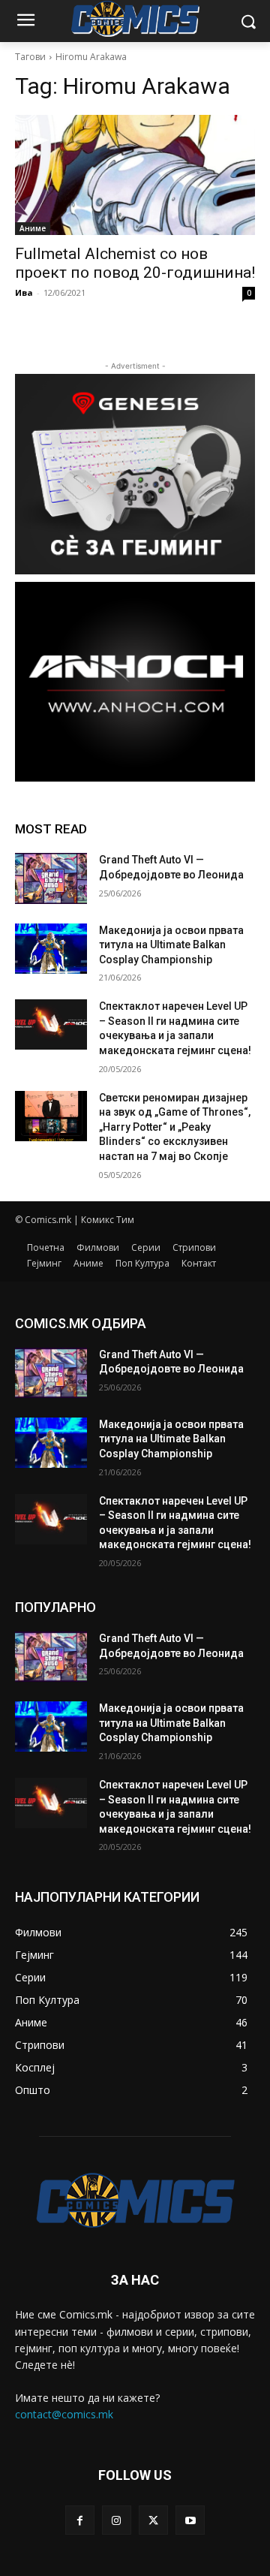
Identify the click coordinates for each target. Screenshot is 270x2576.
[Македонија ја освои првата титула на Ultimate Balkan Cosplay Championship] (51, 949)
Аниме (33, 228)
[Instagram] (117, 2520)
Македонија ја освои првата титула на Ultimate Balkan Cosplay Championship (171, 945)
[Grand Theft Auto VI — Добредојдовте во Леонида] (51, 878)
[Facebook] (80, 2520)
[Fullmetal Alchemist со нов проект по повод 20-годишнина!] (135, 175)
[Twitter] (153, 2520)
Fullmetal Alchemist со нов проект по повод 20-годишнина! (135, 263)
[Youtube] (190, 2520)
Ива (24, 292)
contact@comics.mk (64, 2414)
